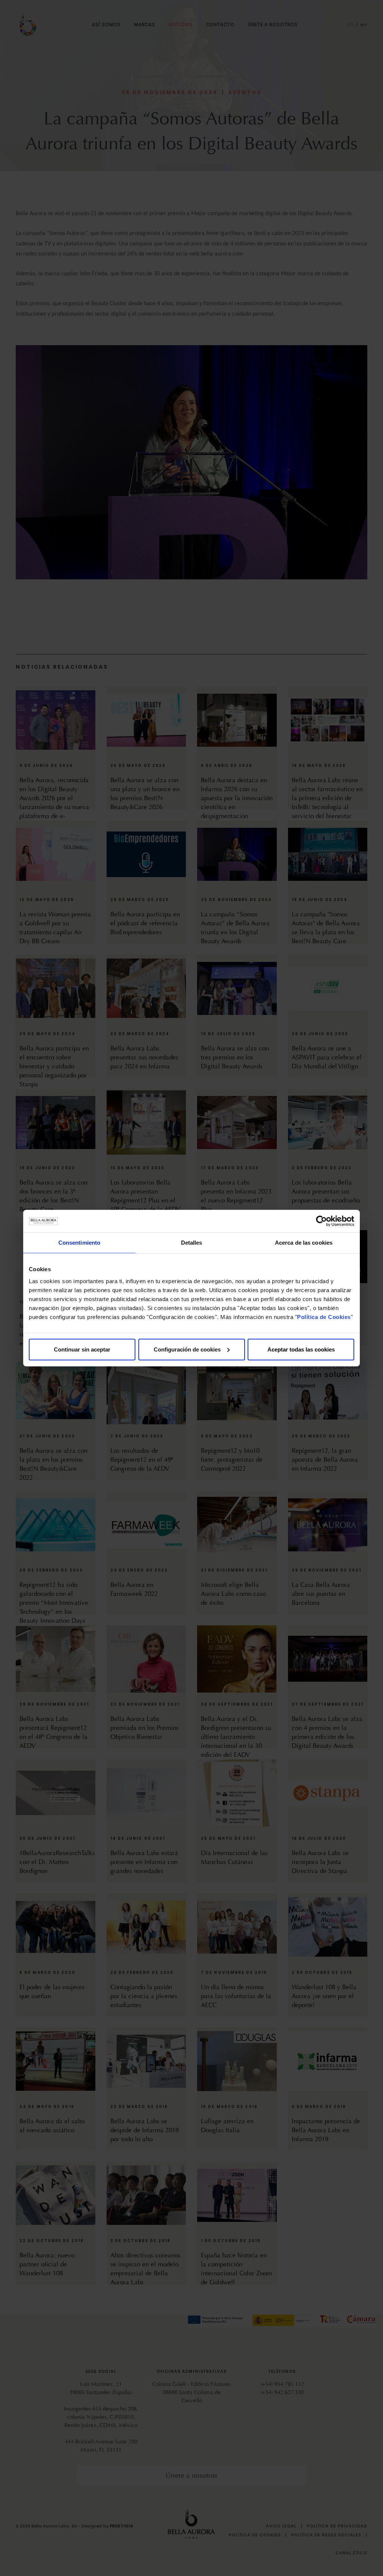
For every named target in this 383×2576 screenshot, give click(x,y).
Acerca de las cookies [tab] (304, 1243)
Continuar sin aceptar (82, 1349)
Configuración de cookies (187, 1349)
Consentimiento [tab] (79, 1243)
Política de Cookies (324, 1317)
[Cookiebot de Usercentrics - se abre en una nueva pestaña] (321, 1221)
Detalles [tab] (192, 1243)
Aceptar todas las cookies (301, 1349)
